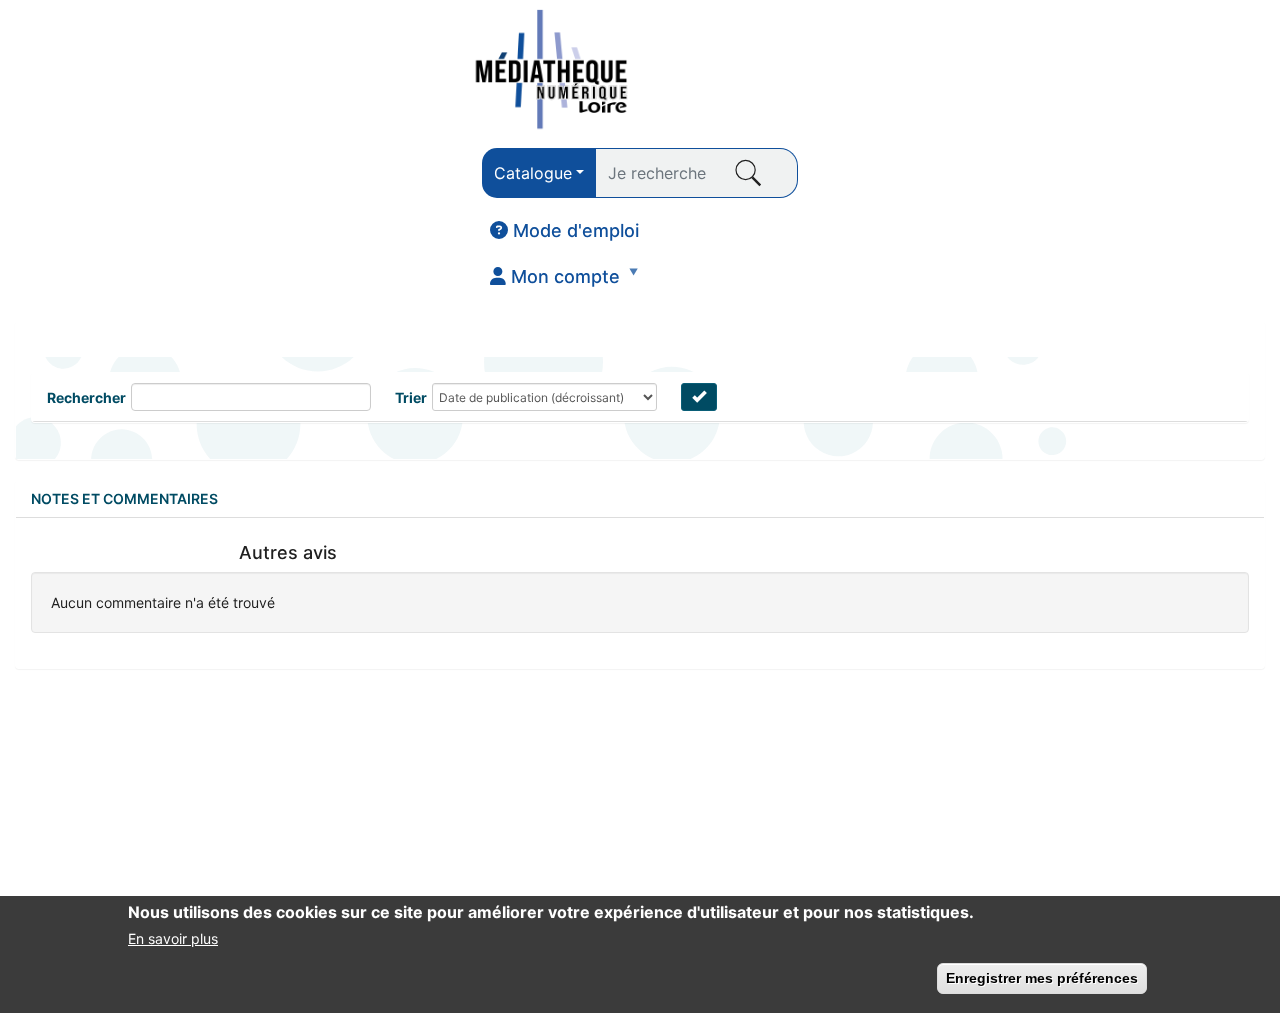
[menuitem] (564, 231)
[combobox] (539, 173)
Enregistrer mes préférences (1042, 978)
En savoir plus (173, 938)
